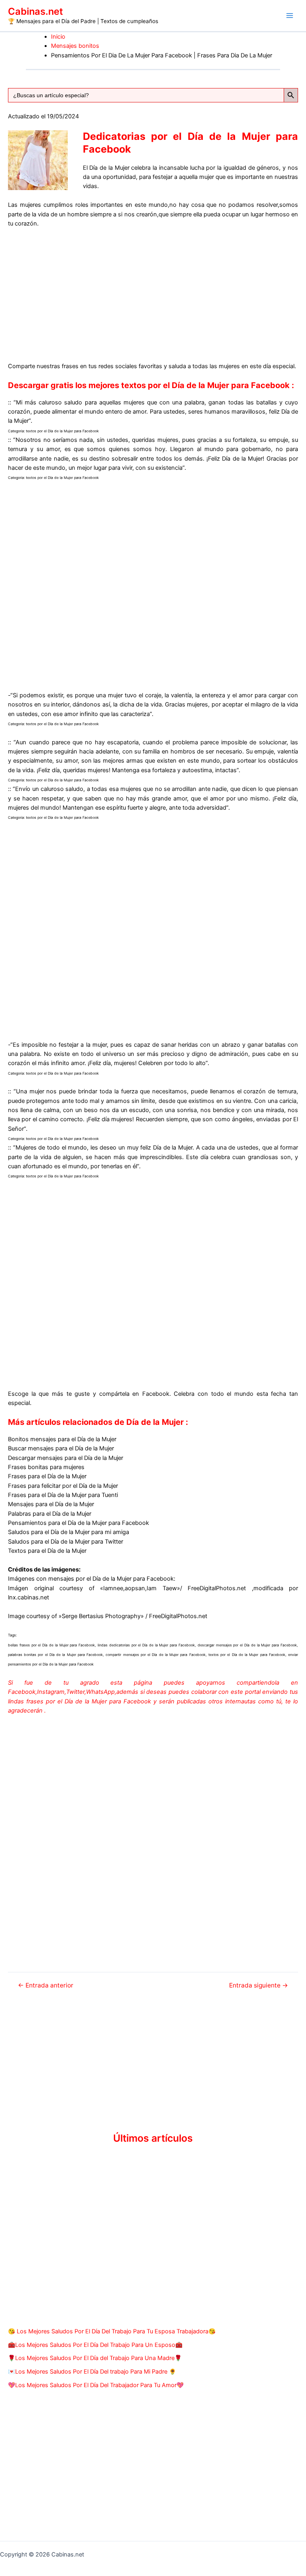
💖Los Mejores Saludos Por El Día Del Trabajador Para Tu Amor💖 (96, 2385)
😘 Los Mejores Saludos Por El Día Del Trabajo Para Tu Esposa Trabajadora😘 (112, 2331)
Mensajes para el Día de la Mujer (51, 1504)
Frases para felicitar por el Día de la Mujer (63, 1486)
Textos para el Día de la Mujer (47, 1551)
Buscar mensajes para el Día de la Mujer (61, 1448)
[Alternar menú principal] (290, 16)
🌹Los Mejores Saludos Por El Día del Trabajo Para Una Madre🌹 (95, 2358)
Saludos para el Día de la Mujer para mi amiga (69, 1532)
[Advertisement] (153, 294)
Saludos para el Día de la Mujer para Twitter (66, 1542)
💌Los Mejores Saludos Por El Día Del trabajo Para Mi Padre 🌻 (92, 2372)
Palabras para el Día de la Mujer (50, 1514)
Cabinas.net (35, 11)
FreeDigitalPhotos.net (217, 1588)
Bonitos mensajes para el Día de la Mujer (62, 1439)
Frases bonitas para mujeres (46, 1467)
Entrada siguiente (259, 1985)
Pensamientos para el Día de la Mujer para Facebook (78, 1523)
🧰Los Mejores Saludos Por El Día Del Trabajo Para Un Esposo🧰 (95, 2345)
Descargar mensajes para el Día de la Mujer (66, 1458)
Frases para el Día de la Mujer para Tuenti (63, 1495)
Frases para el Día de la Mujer (47, 1476)
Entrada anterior (46, 1985)
